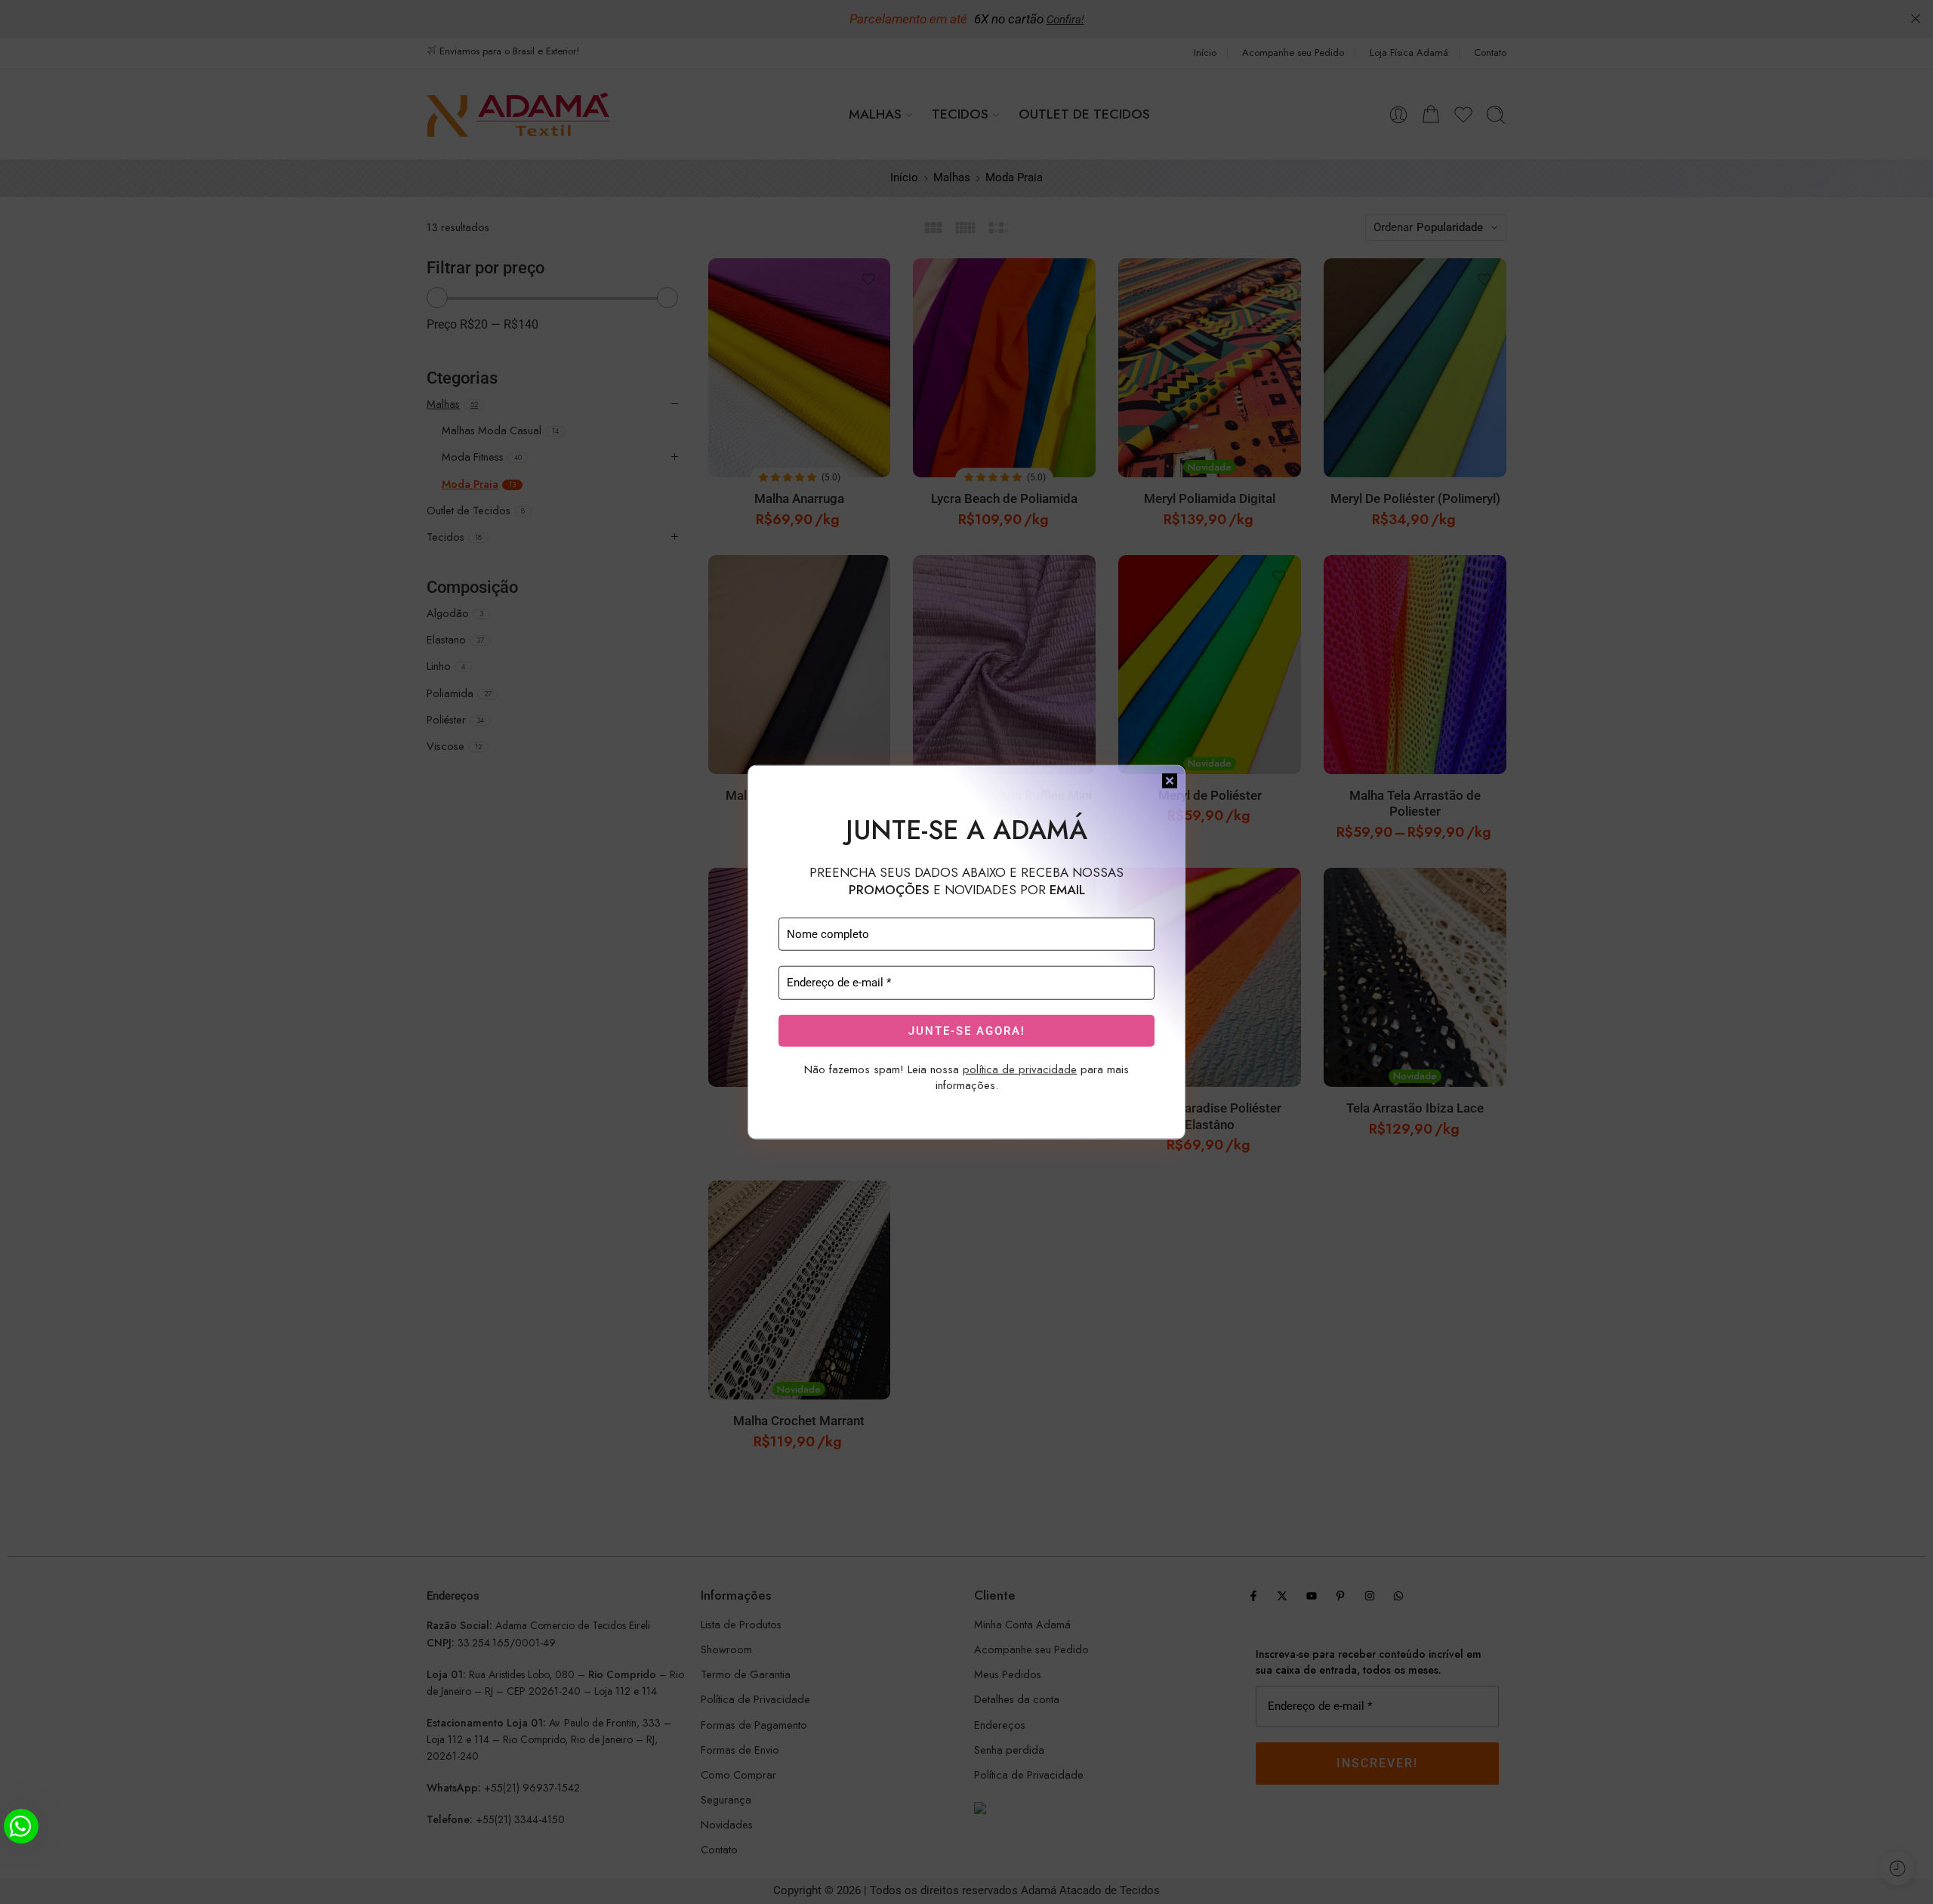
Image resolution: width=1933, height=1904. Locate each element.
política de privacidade (1020, 1069)
